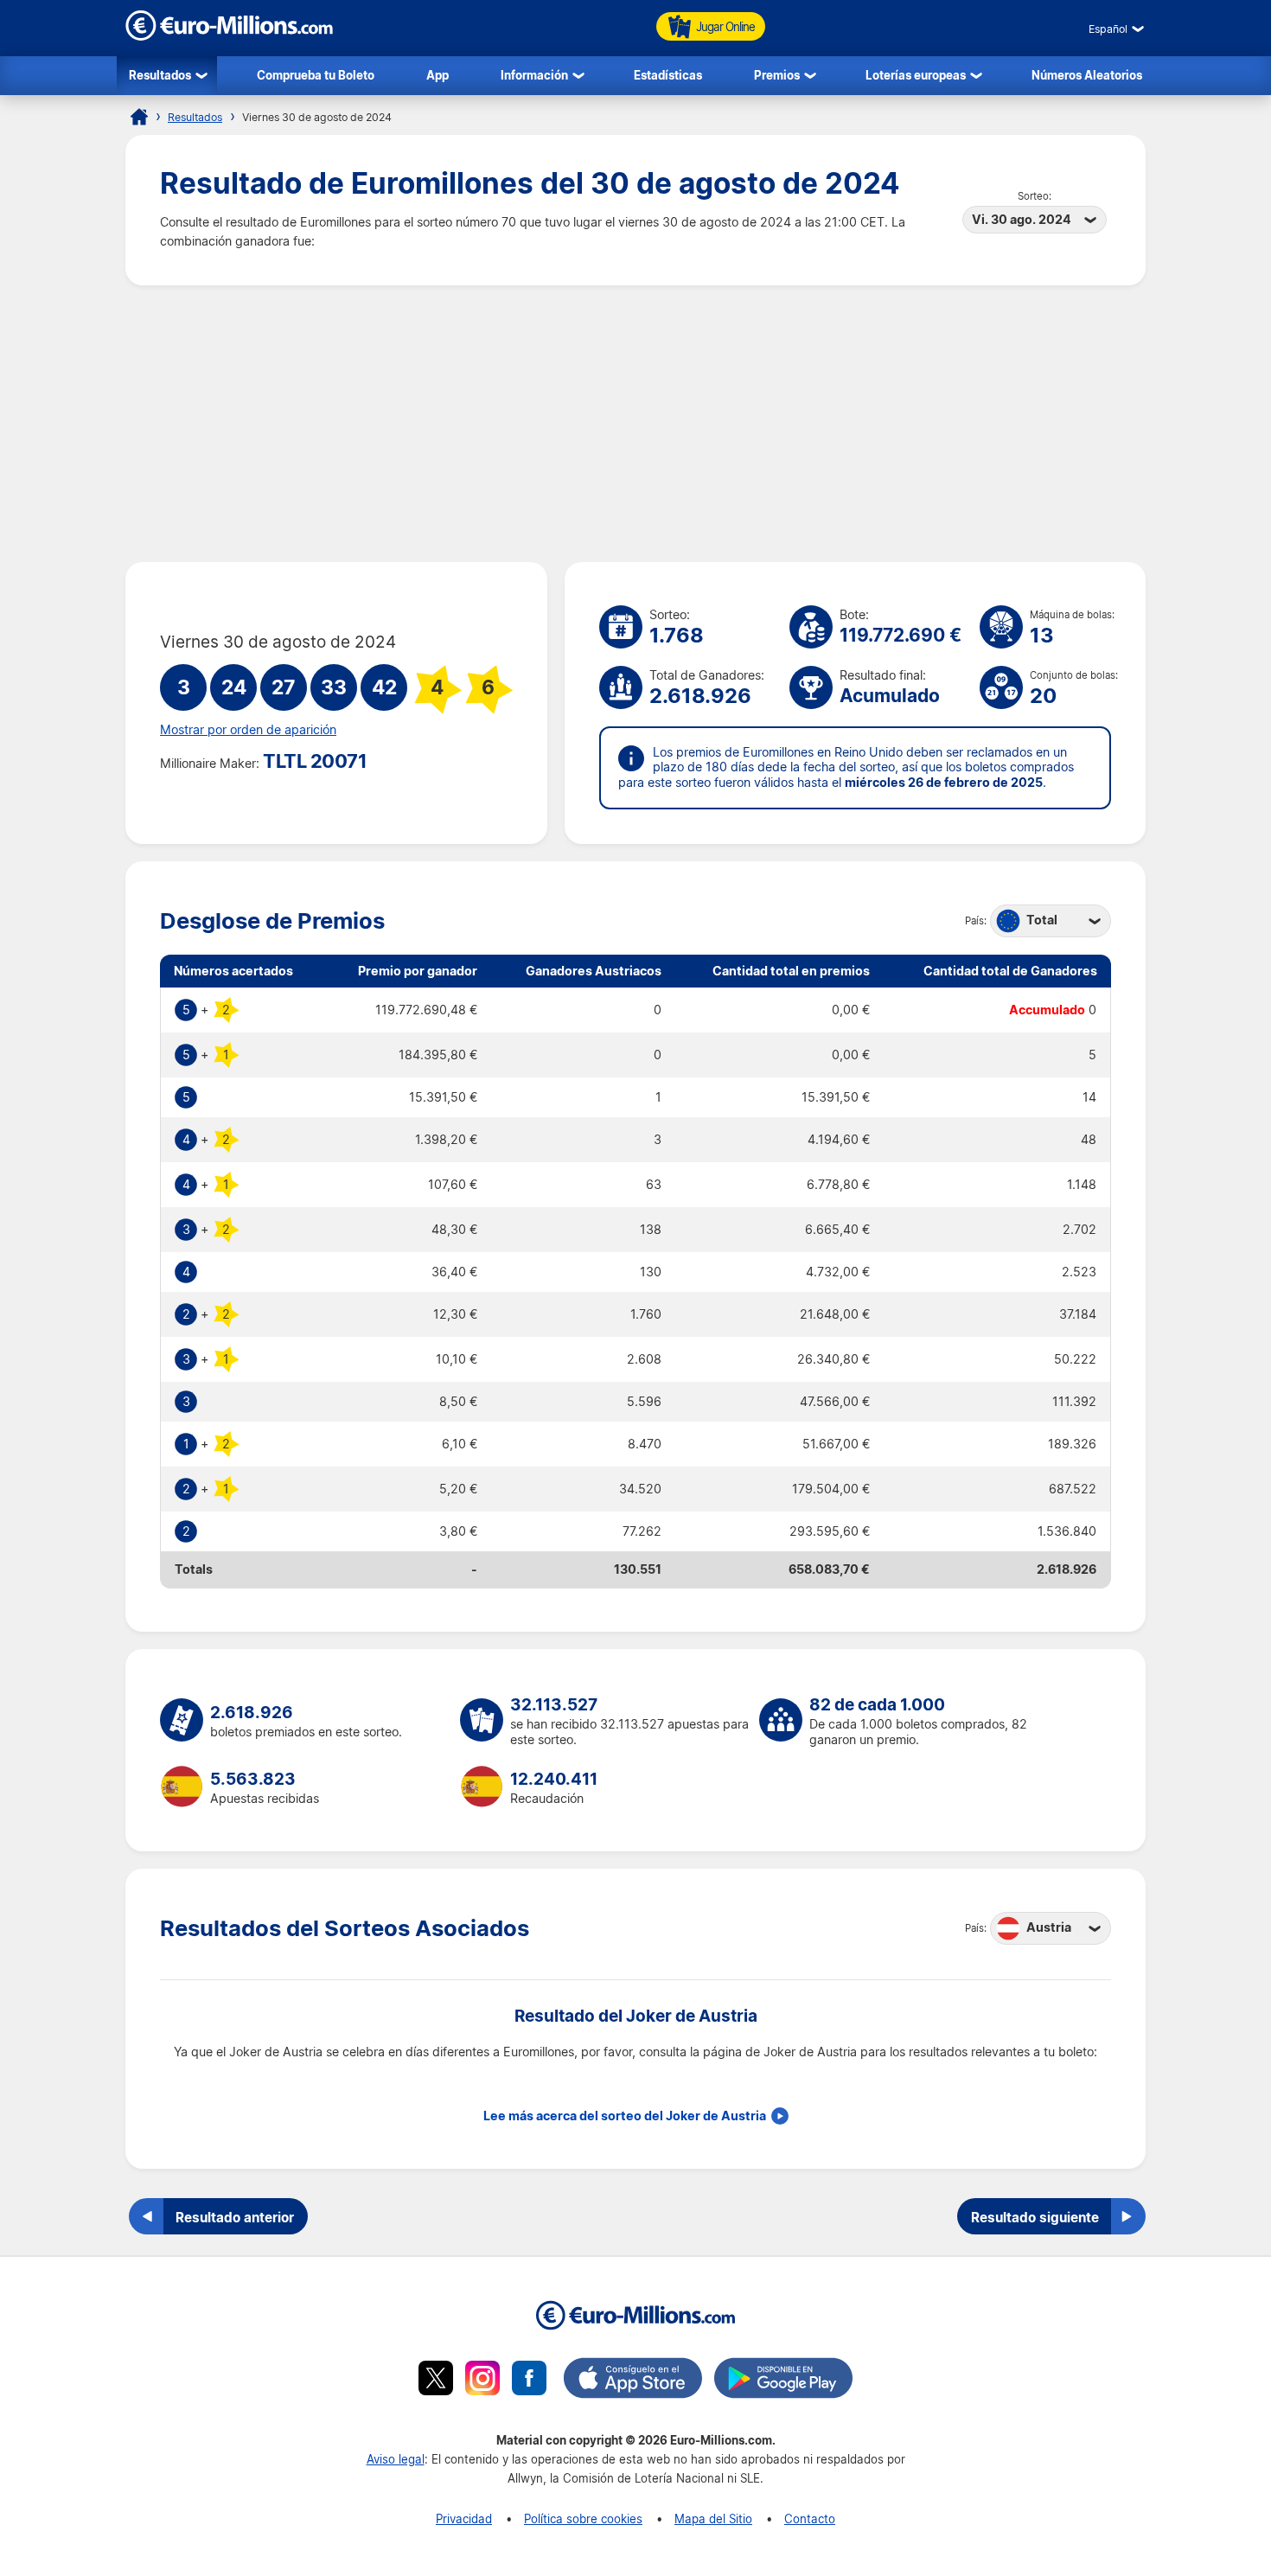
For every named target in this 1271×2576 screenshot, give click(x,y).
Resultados (160, 75)
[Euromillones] (139, 117)
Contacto (810, 2518)
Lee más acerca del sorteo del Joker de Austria (625, 2116)
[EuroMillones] (229, 36)
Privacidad (464, 2518)
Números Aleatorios (1087, 75)
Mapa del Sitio (713, 2518)
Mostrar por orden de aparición (248, 730)
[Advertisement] (635, 424)
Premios (777, 75)
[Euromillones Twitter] (436, 2381)
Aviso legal (396, 2459)
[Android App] (783, 2381)
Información (534, 75)
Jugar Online (725, 26)
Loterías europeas (916, 75)
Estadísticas (668, 75)
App (438, 75)
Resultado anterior (235, 2217)
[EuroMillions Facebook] (529, 2381)
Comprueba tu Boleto (316, 75)
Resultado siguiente (1035, 2217)
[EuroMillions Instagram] (482, 2381)
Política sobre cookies (583, 2518)
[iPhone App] (633, 2381)
